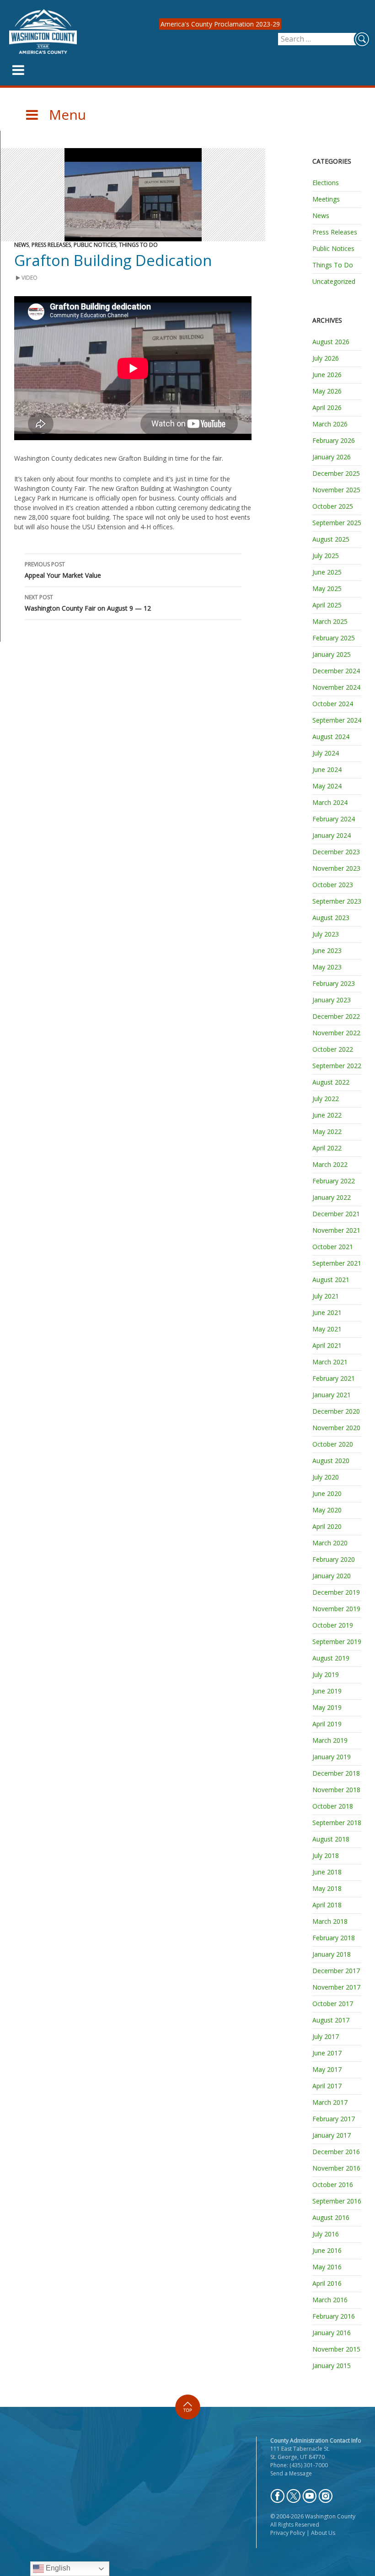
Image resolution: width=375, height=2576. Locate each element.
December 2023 (336, 852)
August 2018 (331, 1839)
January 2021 (332, 1395)
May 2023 (327, 967)
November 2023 (336, 868)
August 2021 (331, 1280)
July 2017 (326, 2036)
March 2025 (330, 621)
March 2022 (330, 1164)
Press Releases (51, 245)
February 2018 (334, 1938)
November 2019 (336, 1609)
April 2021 (327, 1345)
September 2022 (337, 1066)
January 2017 (332, 2135)
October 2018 (333, 1806)
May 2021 (327, 1329)
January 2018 (332, 1954)
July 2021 (326, 1296)
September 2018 (337, 1823)
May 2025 (327, 588)
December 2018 (336, 1773)
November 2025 (336, 490)
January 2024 (332, 835)
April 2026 (327, 407)
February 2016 (334, 2316)
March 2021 (330, 1362)
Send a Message (291, 2473)
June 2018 (327, 1872)
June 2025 (327, 572)
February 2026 (334, 440)
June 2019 (327, 1691)
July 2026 (326, 358)
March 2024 (330, 802)
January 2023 (332, 1000)
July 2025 (326, 556)
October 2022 (333, 1049)
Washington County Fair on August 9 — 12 (88, 603)
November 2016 (336, 2168)
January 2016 (332, 2333)
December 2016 (336, 2152)
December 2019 (336, 1592)
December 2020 (336, 1411)
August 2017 (331, 2020)
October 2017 (333, 2004)
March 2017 (330, 2102)
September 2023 (337, 901)
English (57, 2568)
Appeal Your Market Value (63, 570)
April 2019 (327, 1724)
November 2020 (336, 1428)
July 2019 (326, 1674)
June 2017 (327, 2053)
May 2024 (327, 786)
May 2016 (327, 2267)
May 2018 (327, 1888)
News (21, 245)
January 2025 (332, 654)
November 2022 (336, 1033)
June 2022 (327, 1115)
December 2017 (336, 1971)
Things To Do (138, 245)
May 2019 (327, 1707)
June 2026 (327, 375)
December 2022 (336, 1016)
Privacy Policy (288, 2533)
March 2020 (330, 1543)
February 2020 (334, 1559)
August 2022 (331, 1082)
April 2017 (327, 2086)
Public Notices (95, 245)
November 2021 (336, 1230)
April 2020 (327, 1526)
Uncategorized (334, 281)
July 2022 (326, 1099)
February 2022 (334, 1181)
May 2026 (327, 391)
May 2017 (327, 2069)
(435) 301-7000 (309, 2465)
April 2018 (327, 1905)
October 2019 (333, 1625)
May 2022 (327, 1131)
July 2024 (326, 753)
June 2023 (327, 950)
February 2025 (334, 638)
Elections (326, 183)
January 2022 (332, 1197)
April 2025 (327, 605)
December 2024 (336, 671)
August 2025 (331, 539)
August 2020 (331, 1461)
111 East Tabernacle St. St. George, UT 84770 (300, 2453)
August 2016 (331, 2217)
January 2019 (332, 1757)
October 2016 (333, 2185)
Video (29, 278)
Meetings (326, 199)
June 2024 (327, 769)
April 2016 (327, 2283)
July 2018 (326, 1855)
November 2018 (336, 1790)
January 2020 (332, 1576)
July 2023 (326, 934)
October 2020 (333, 1444)
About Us (323, 2533)
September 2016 (337, 2201)
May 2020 (327, 1510)
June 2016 (327, 2250)
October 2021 (333, 1247)
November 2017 (336, 1987)
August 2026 (331, 342)
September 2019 (337, 1642)
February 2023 (334, 983)
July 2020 (326, 1477)
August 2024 (331, 737)
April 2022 (327, 1148)
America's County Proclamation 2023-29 (220, 24)
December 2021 (336, 1214)
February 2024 (334, 819)
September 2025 (337, 523)
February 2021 (334, 1378)
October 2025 (333, 506)
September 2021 (337, 1263)
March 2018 (330, 1921)
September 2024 (337, 720)
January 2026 (332, 457)
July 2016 (326, 2234)
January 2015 (332, 2366)
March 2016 (330, 2300)
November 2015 (336, 2349)
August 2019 (331, 1658)
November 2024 (336, 687)
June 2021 (327, 1312)
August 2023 (331, 918)
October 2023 (333, 885)
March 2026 (330, 424)
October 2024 (333, 704)
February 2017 (334, 2119)
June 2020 (327, 1493)
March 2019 (330, 1740)
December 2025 (336, 473)
